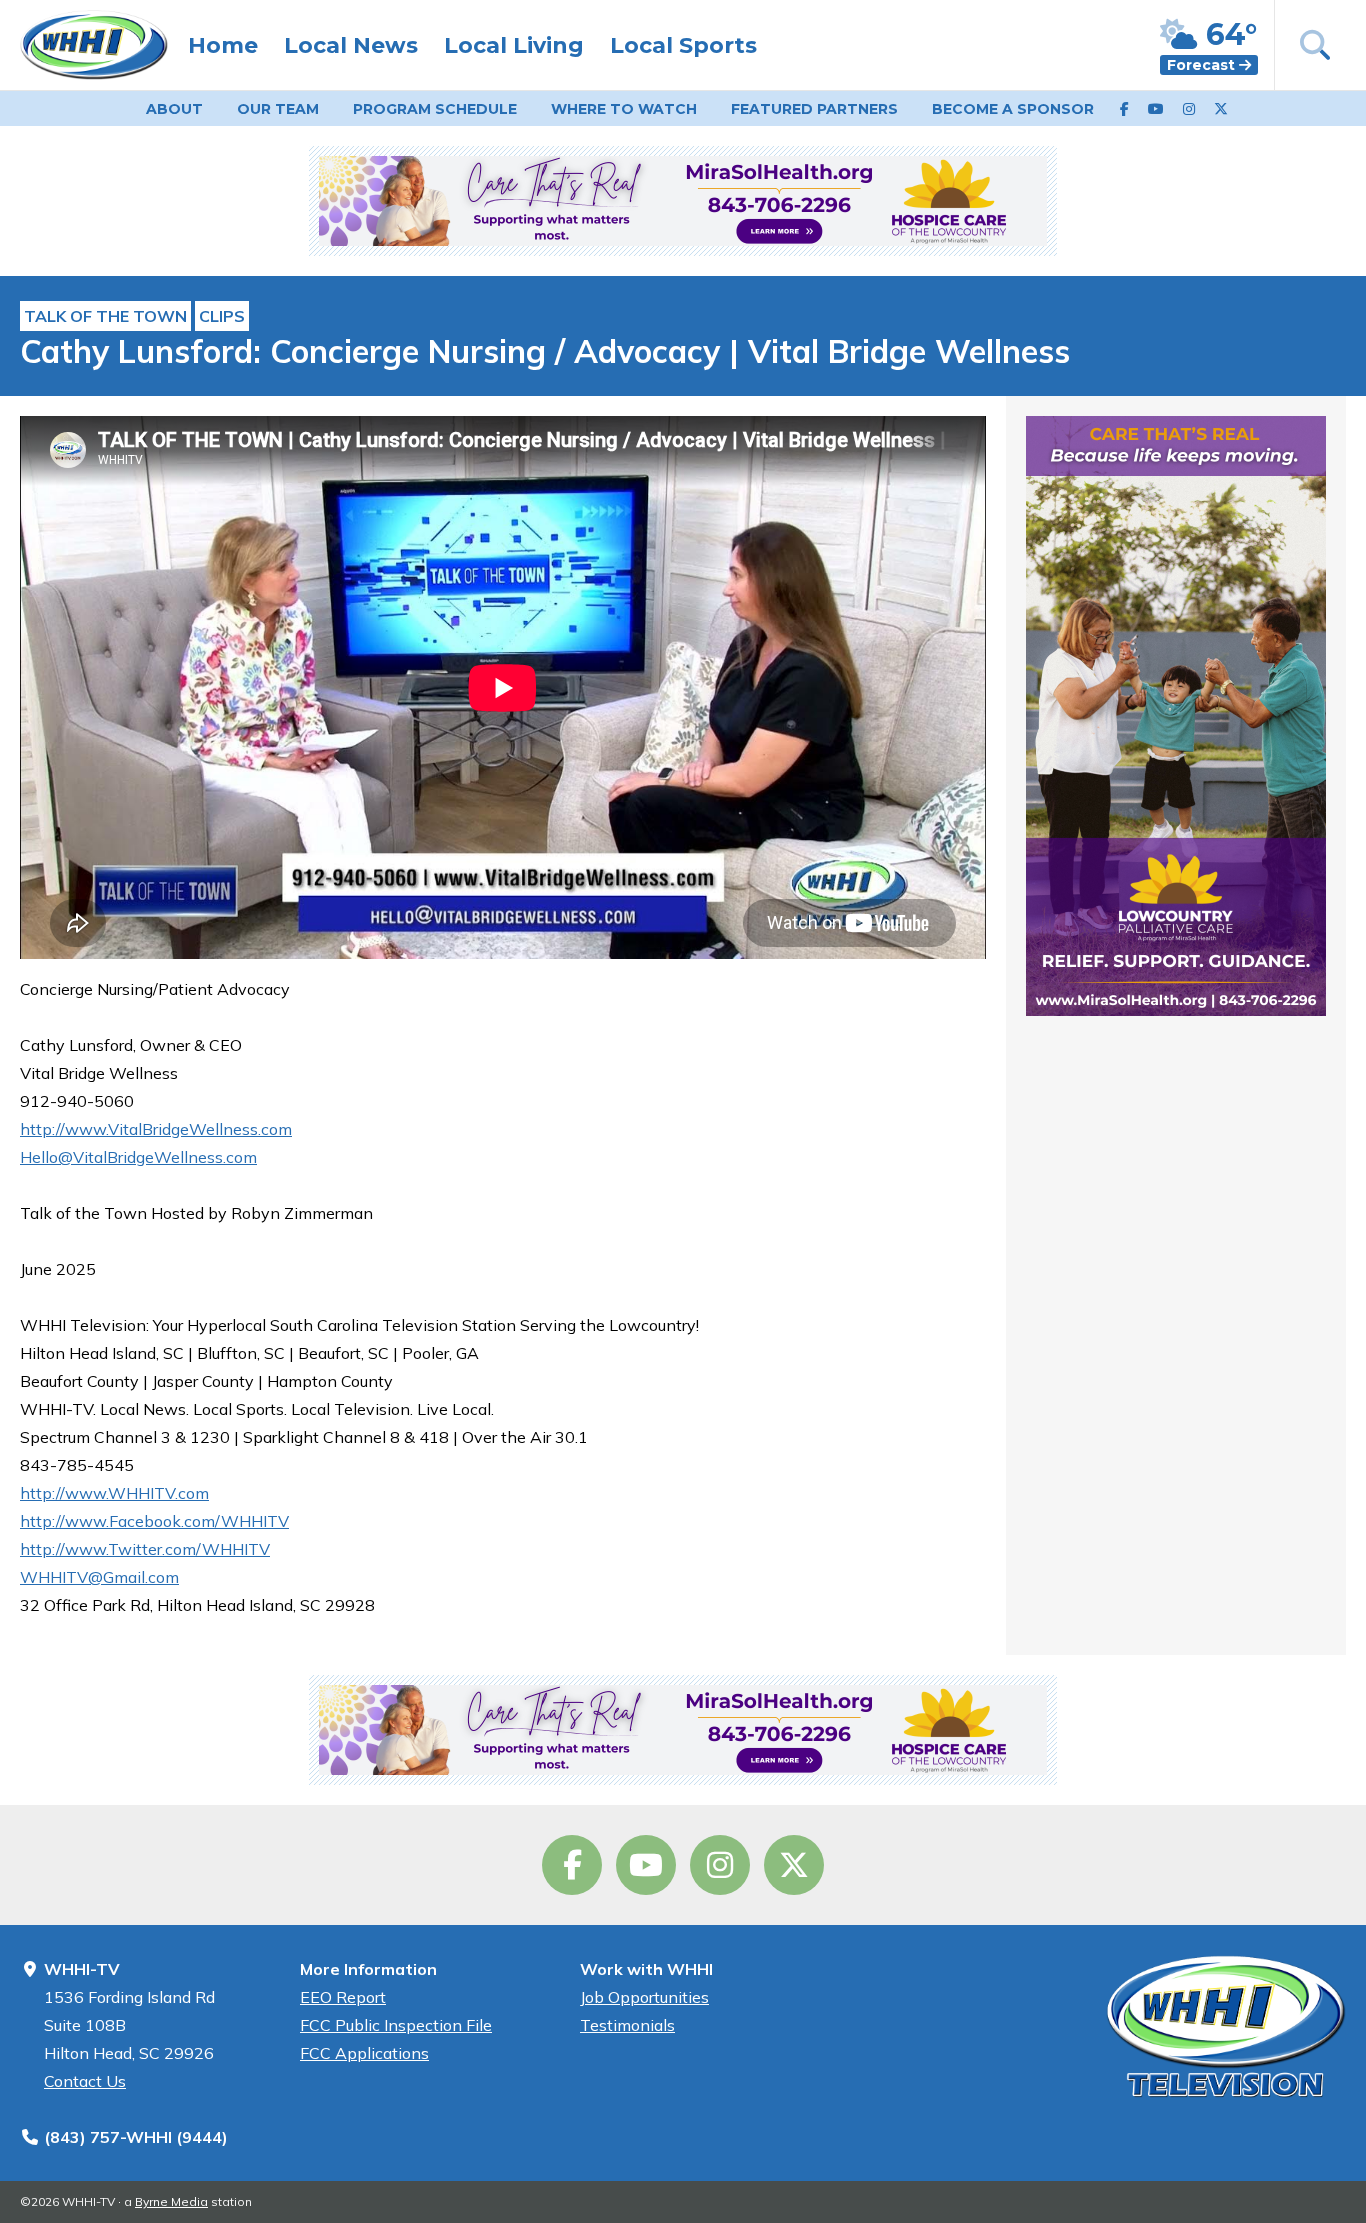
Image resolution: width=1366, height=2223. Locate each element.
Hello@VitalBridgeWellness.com (138, 1157)
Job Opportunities (644, 1997)
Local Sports (683, 45)
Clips (222, 316)
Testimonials (627, 2025)
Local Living (514, 45)
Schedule (435, 109)
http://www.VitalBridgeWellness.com (156, 1129)
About (174, 109)
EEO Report (343, 1997)
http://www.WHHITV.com (114, 1493)
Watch (624, 109)
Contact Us (85, 2081)
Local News (351, 45)
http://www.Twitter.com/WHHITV (145, 1549)
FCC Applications (364, 2053)
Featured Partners (814, 109)
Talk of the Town (105, 316)
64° (1227, 34)
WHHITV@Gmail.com (99, 1577)
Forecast (1203, 65)
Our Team (278, 109)
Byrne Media (171, 2201)
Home (223, 45)
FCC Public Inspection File (396, 2025)
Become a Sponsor (1013, 109)
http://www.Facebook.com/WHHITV (154, 1521)
